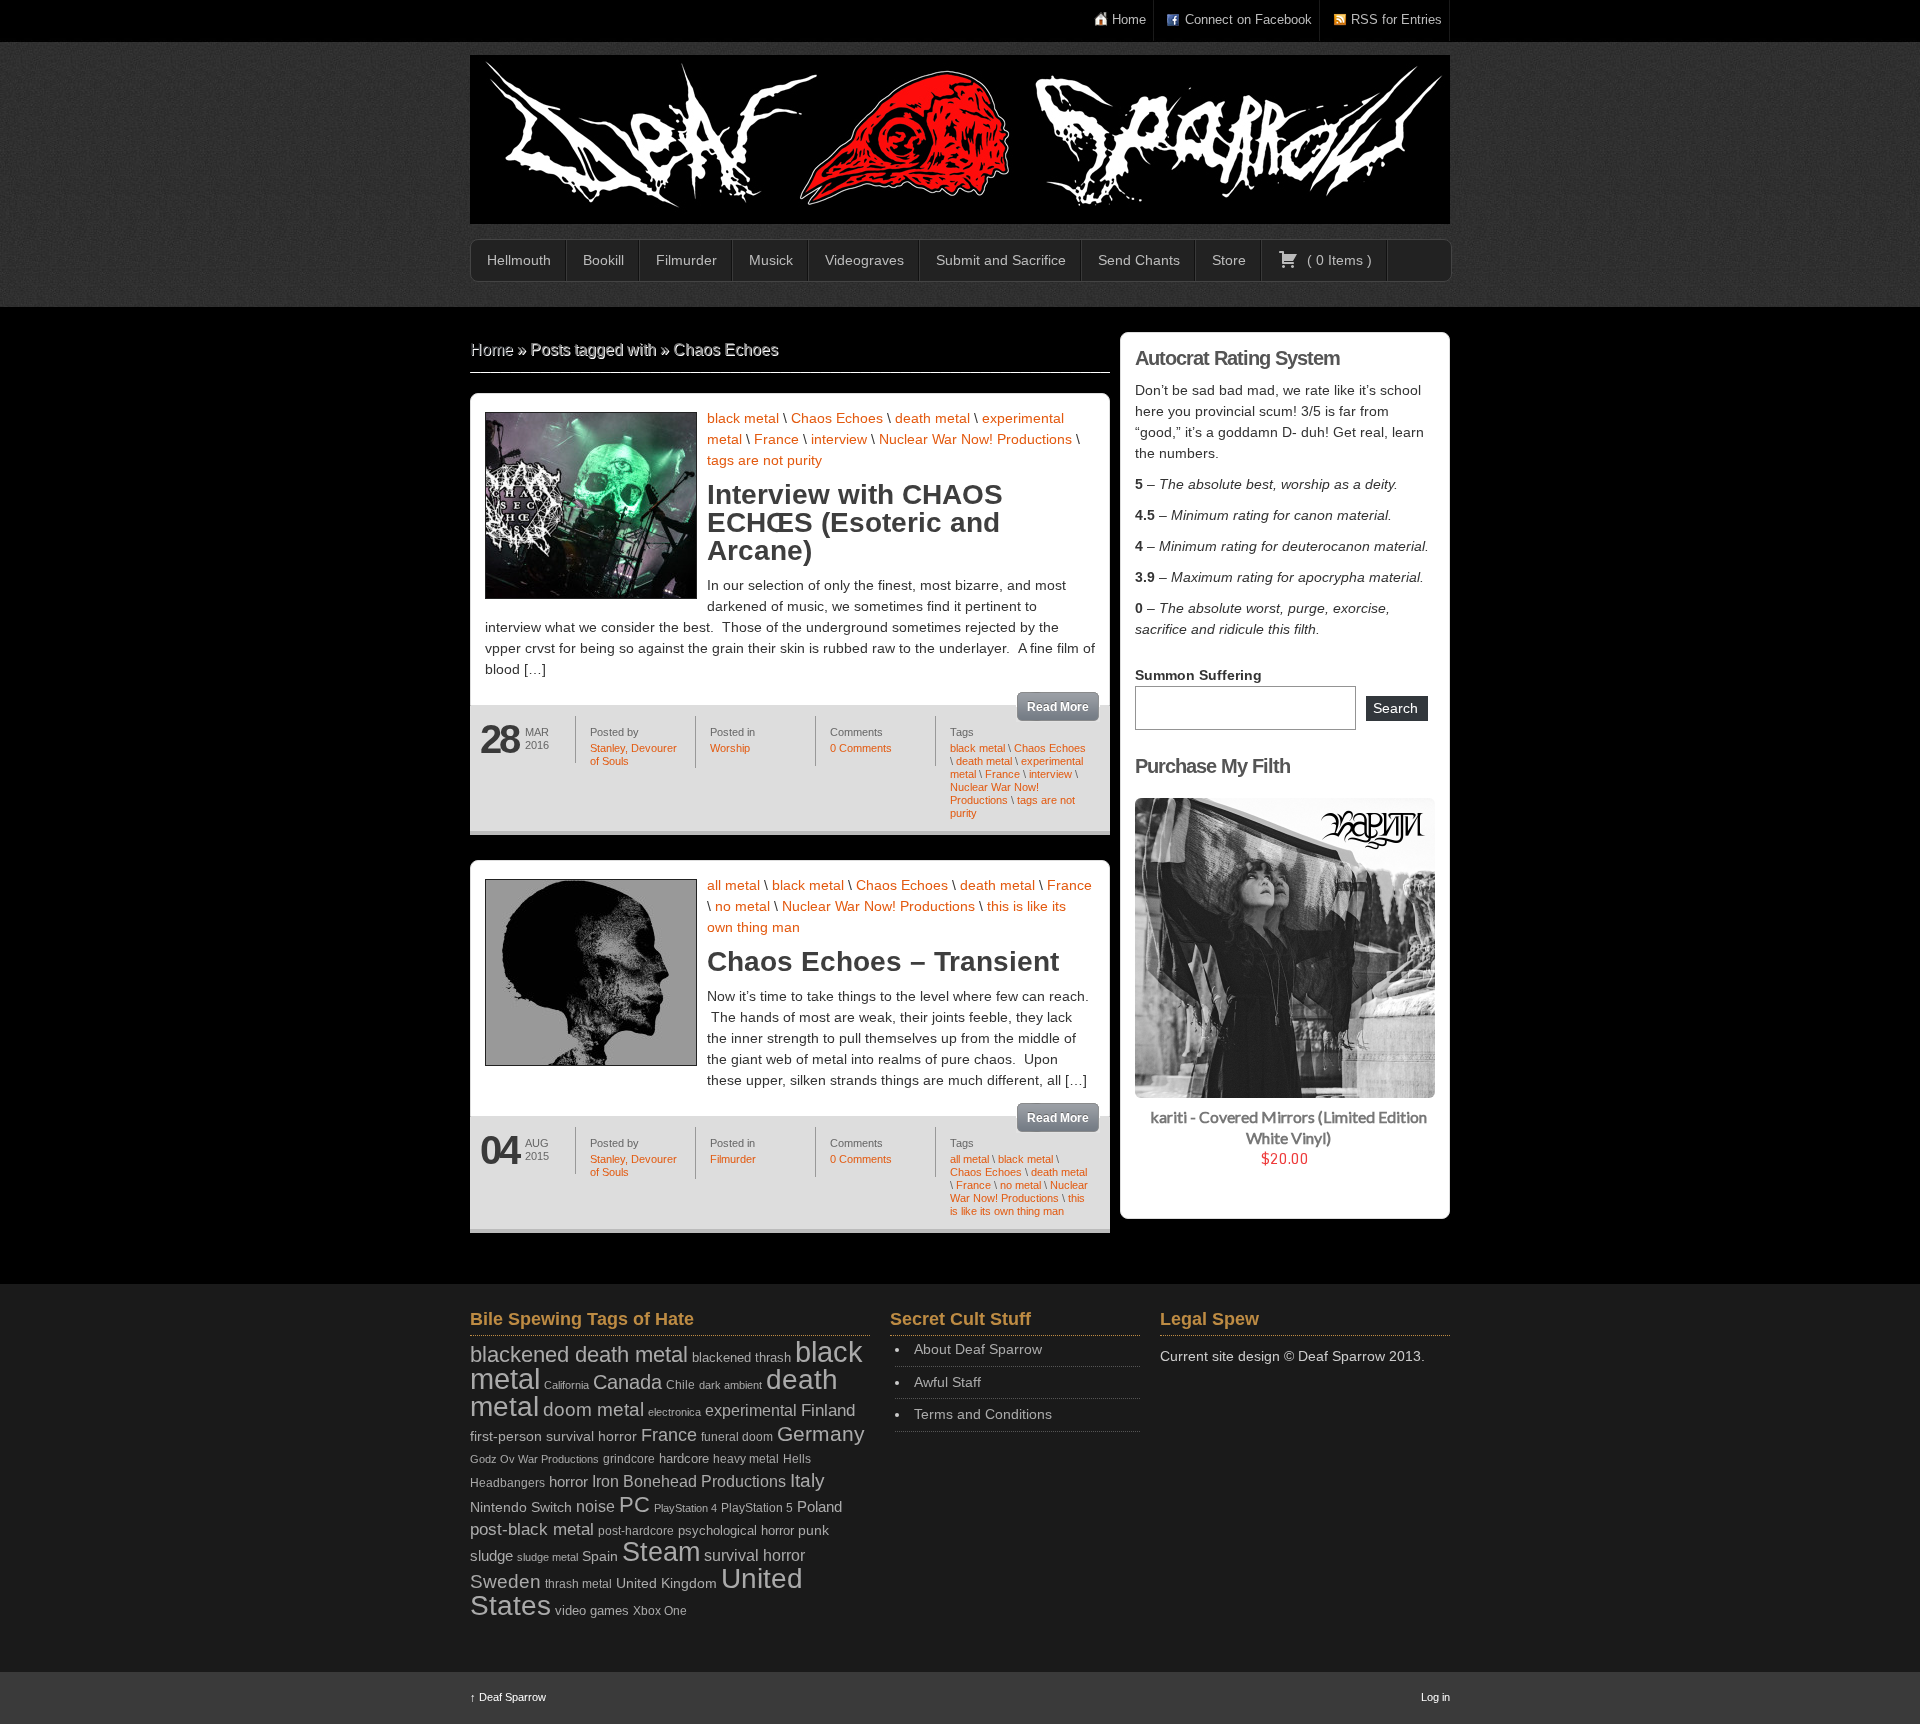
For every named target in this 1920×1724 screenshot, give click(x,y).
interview (839, 439)
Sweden (505, 1581)
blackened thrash (741, 1357)
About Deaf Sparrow (978, 1349)
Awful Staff (947, 1382)
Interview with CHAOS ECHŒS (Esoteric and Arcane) (855, 522)
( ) (1337, 260)
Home (1129, 19)
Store (1229, 260)
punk (813, 1530)
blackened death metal (579, 1354)
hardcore (684, 1458)
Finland (828, 1410)
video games (592, 1610)
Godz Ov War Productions (534, 1459)
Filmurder (686, 260)
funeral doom (737, 1437)
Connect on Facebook (1248, 19)
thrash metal (578, 1584)
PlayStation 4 (685, 1508)
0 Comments (861, 748)
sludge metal (547, 1557)
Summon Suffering (1198, 675)
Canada (627, 1382)
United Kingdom (666, 1583)
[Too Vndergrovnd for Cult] (960, 139)
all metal (733, 885)
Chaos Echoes (837, 418)
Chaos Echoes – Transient (883, 961)
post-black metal (532, 1529)
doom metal (593, 1409)
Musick (771, 260)
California (566, 1385)
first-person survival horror (553, 1436)
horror (568, 1481)
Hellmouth (519, 260)
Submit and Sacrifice (1001, 260)
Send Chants (1139, 260)
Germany (821, 1433)
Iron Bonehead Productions (689, 1481)
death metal (932, 418)
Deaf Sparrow (508, 1697)
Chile (680, 1385)
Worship (730, 748)
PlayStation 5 (757, 1507)
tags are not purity (764, 460)
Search (1395, 708)
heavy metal (746, 1459)
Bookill (603, 260)
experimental (751, 1410)
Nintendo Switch (521, 1507)
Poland (819, 1506)
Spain (600, 1556)
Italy (807, 1480)
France (776, 439)
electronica (674, 1412)
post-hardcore (636, 1531)
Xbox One (660, 1610)
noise (595, 1506)
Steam (661, 1552)
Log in (1435, 1697)
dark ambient (730, 1385)
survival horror (754, 1555)
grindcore (629, 1459)
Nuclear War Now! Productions (975, 439)
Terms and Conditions (983, 1414)
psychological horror (736, 1530)
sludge (491, 1556)
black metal (743, 418)
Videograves (864, 260)
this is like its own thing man (1017, 1204)
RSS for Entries (1396, 19)
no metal (742, 906)
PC (634, 1504)
